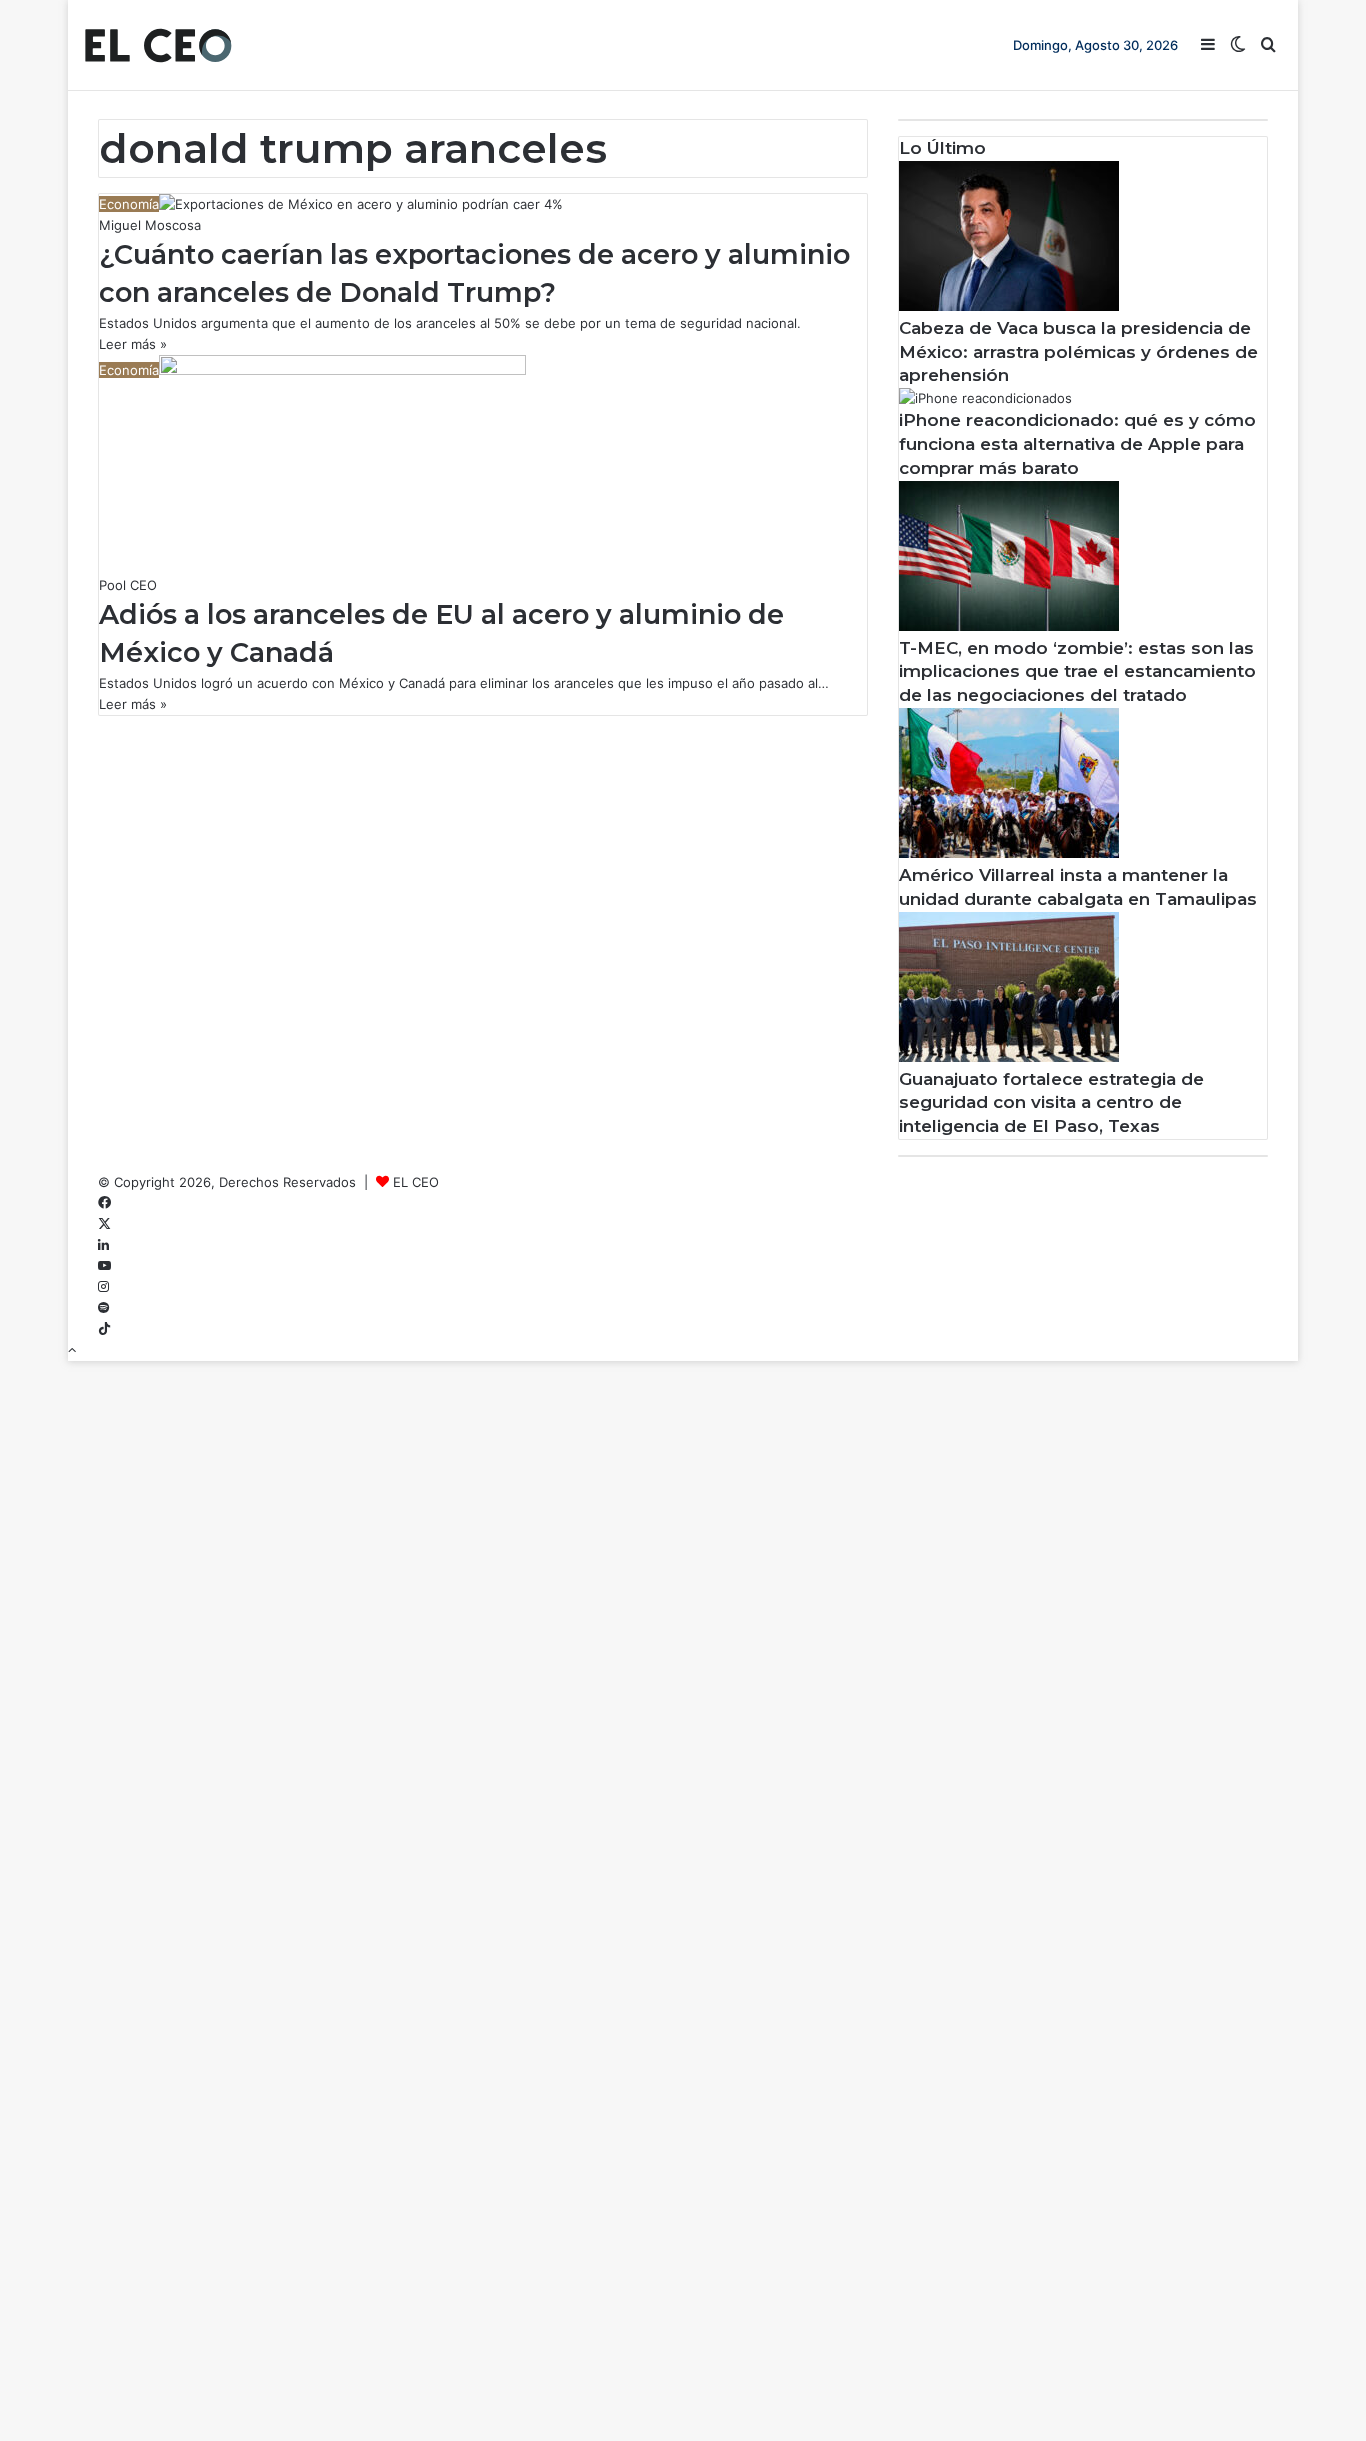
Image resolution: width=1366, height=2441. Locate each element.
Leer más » (133, 344)
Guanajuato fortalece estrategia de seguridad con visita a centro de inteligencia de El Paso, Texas (1051, 1103)
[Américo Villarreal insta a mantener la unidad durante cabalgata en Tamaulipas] (1009, 853)
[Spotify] (103, 1308)
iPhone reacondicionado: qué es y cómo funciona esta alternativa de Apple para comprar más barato (1077, 444)
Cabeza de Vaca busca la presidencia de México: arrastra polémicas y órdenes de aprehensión (1078, 352)
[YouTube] (104, 1266)
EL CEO (416, 1182)
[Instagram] (103, 1287)
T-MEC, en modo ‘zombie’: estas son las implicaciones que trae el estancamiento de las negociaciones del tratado (1077, 672)
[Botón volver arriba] (72, 1350)
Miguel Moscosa (150, 225)
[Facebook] (104, 1203)
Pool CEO (128, 585)
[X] (104, 1224)
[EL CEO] (158, 45)
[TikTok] (104, 1329)
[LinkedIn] (103, 1245)
